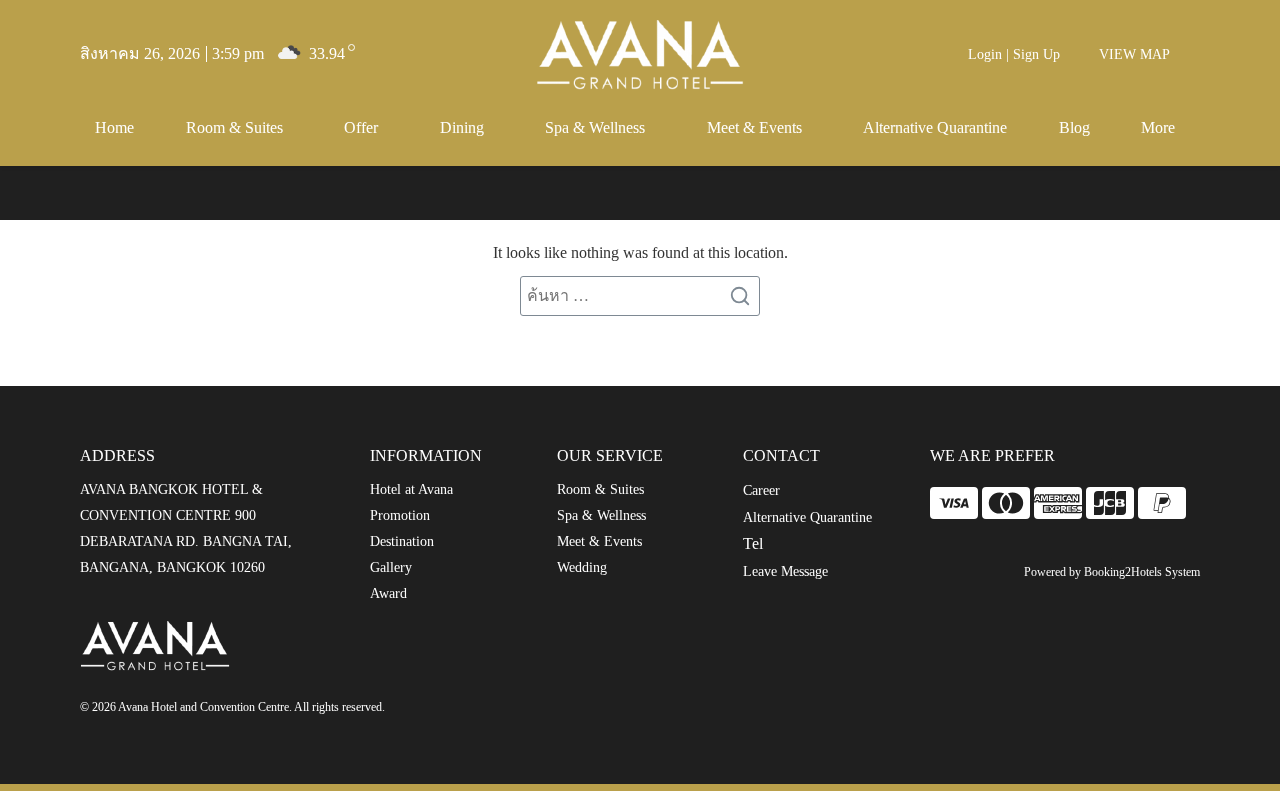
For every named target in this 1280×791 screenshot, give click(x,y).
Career (761, 490)
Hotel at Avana (411, 489)
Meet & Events (754, 127)
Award (388, 593)
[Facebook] (528, 710)
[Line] (604, 710)
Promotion (400, 515)
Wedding (582, 567)
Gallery (391, 567)
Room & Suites (234, 127)
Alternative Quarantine (935, 127)
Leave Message (785, 571)
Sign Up (1036, 54)
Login (985, 54)
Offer (361, 127)
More (1158, 127)
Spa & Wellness (595, 127)
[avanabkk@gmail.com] (486, 710)
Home (114, 127)
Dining (462, 127)
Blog (1074, 127)
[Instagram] (570, 710)
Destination (402, 541)
